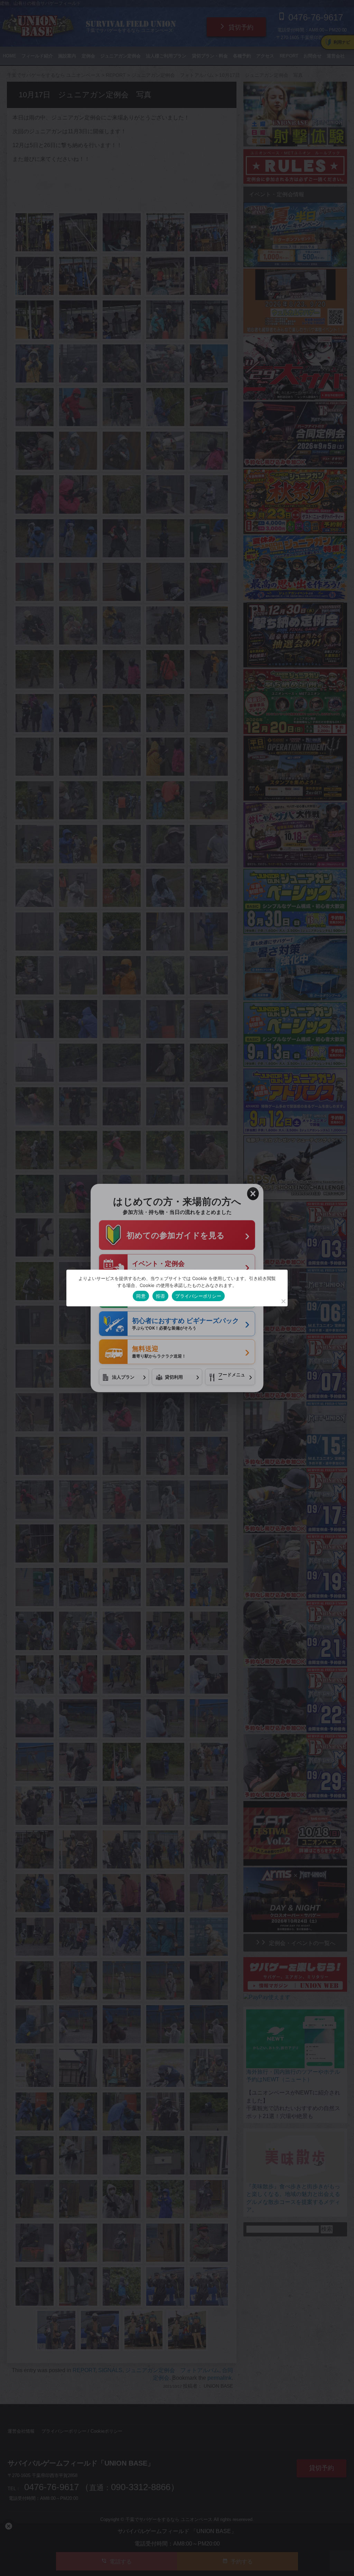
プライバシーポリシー (198, 1296)
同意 (141, 1296)
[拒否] (283, 1301)
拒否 (161, 1296)
